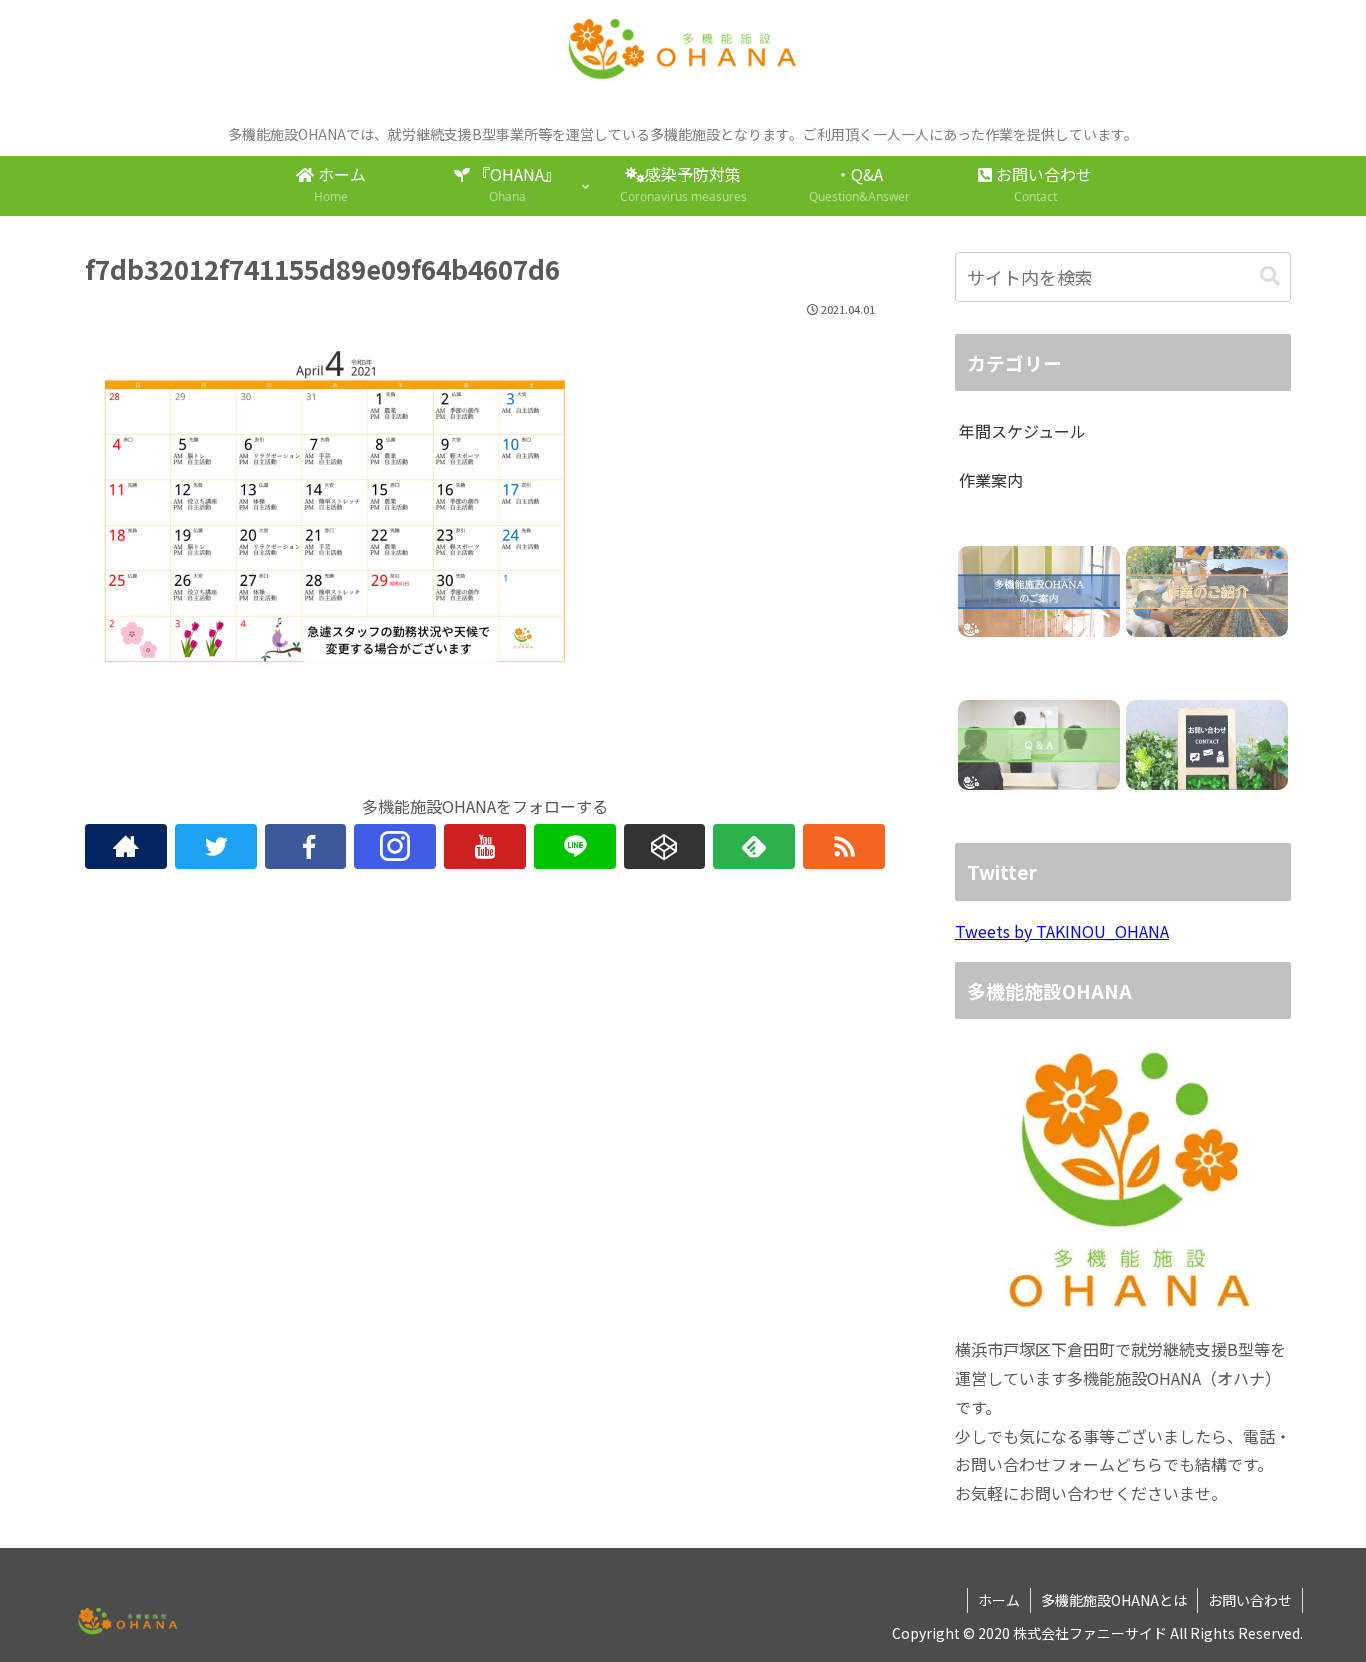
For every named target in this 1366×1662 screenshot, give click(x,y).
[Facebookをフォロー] (306, 846)
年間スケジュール (1022, 431)
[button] (1270, 276)
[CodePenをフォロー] (665, 846)
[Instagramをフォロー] (395, 846)
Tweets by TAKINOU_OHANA (1062, 931)
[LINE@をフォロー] (575, 846)
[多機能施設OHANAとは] (1038, 591)
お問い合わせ (1250, 1600)
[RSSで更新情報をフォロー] (844, 846)
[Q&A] (1038, 745)
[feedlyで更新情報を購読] (754, 846)
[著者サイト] (126, 846)
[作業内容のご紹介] (1206, 591)
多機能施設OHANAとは (1114, 1600)
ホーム (999, 1600)
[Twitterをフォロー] (216, 846)
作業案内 (991, 480)
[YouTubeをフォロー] (485, 846)
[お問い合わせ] (1206, 745)
